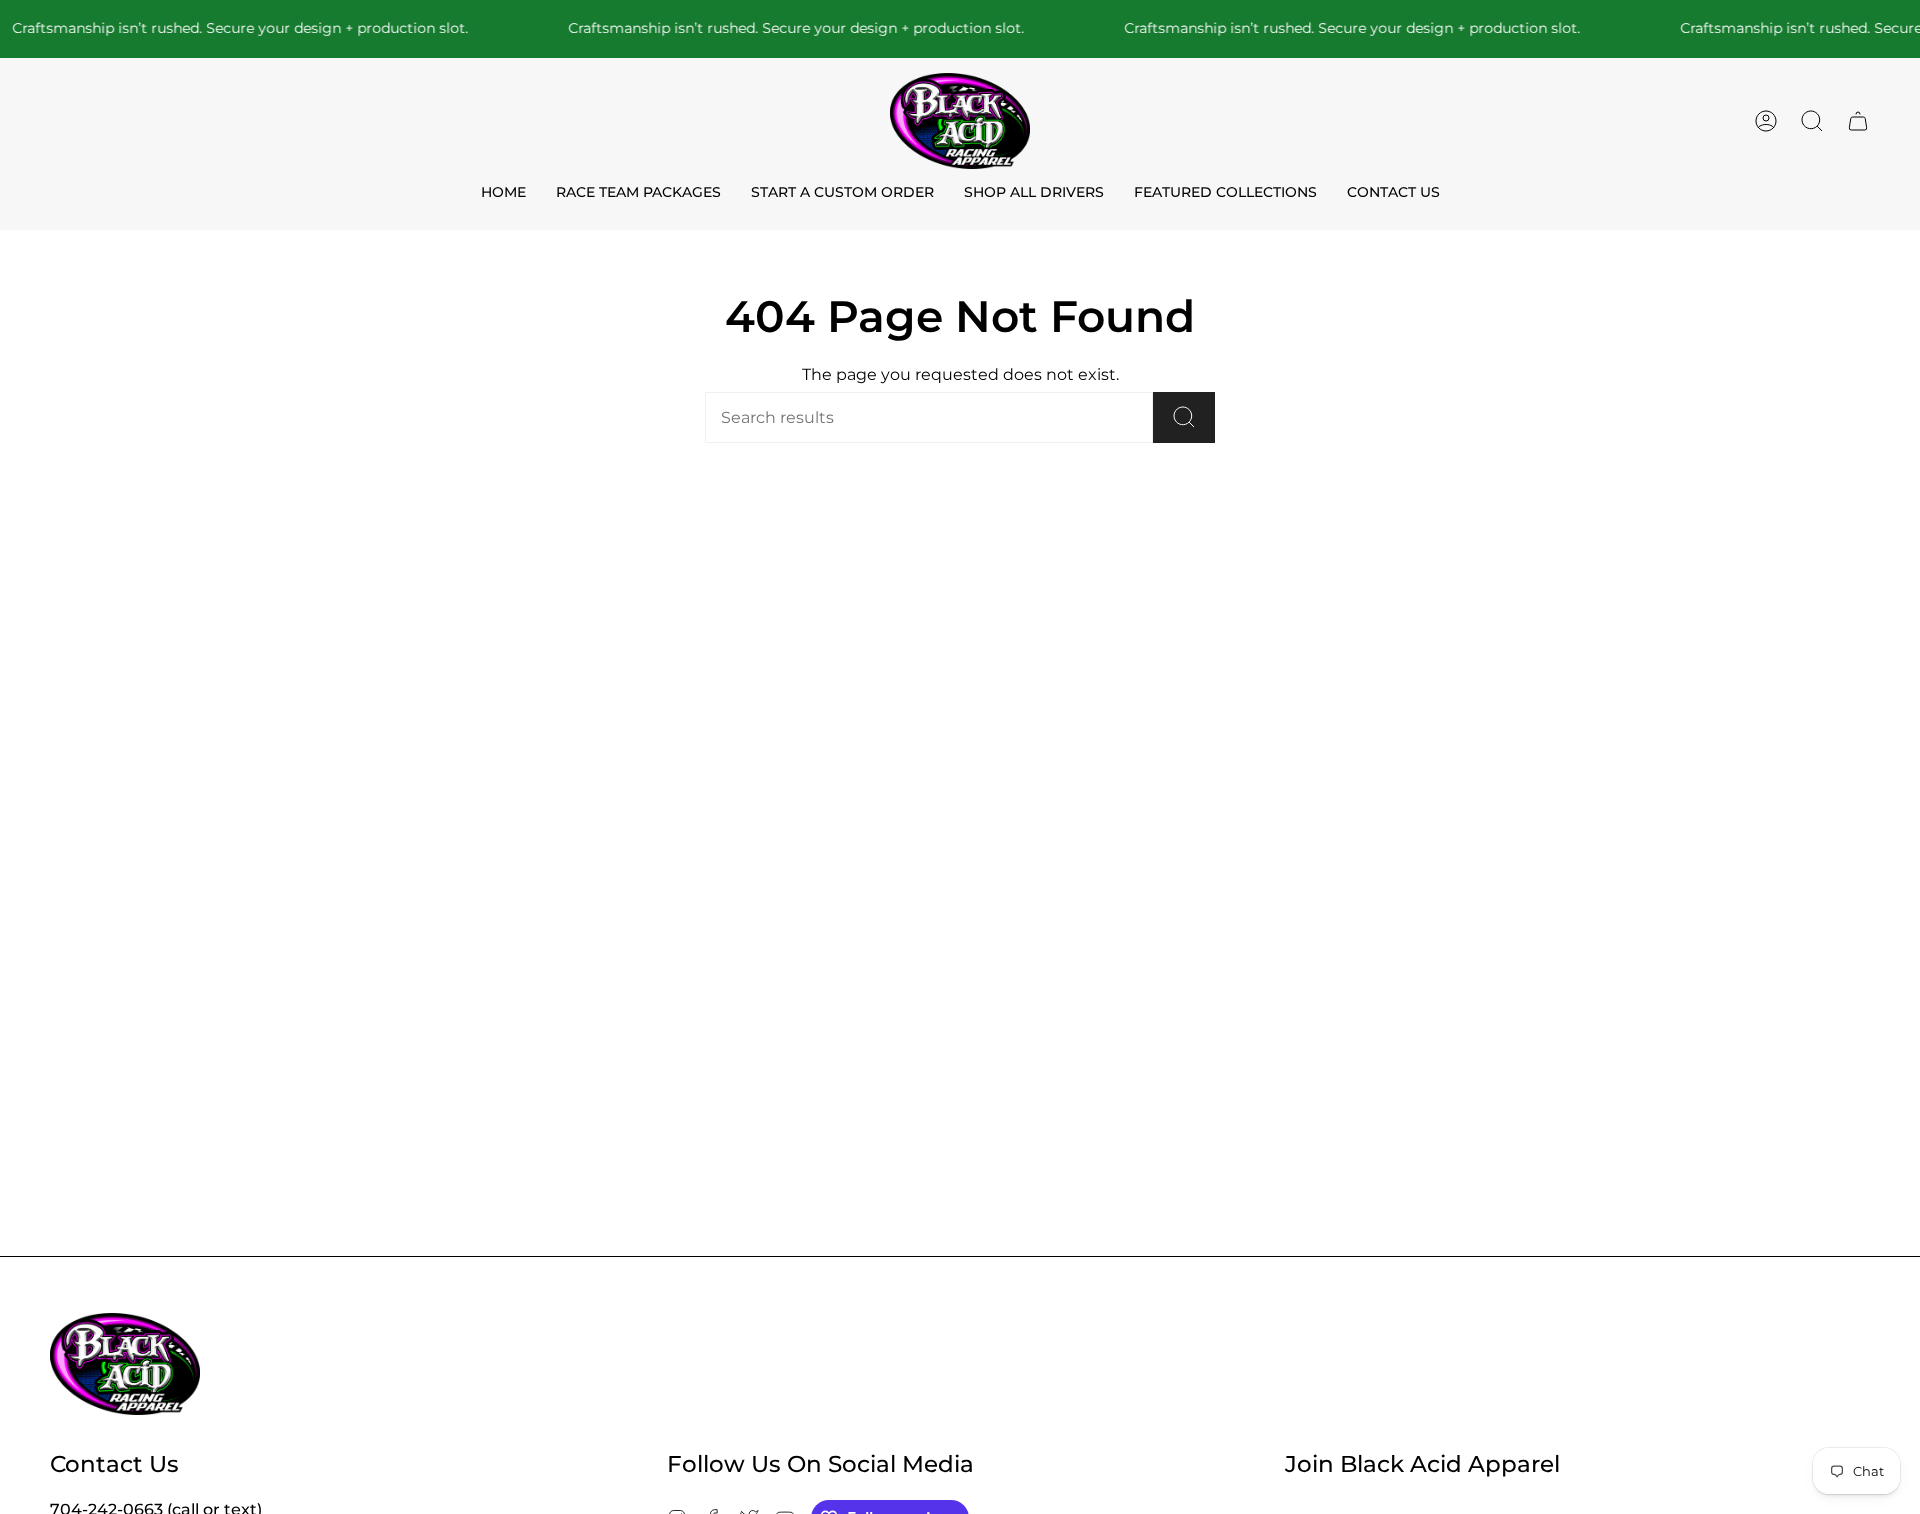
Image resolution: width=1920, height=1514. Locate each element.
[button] (1812, 121)
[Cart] (1858, 121)
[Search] (1184, 417)
